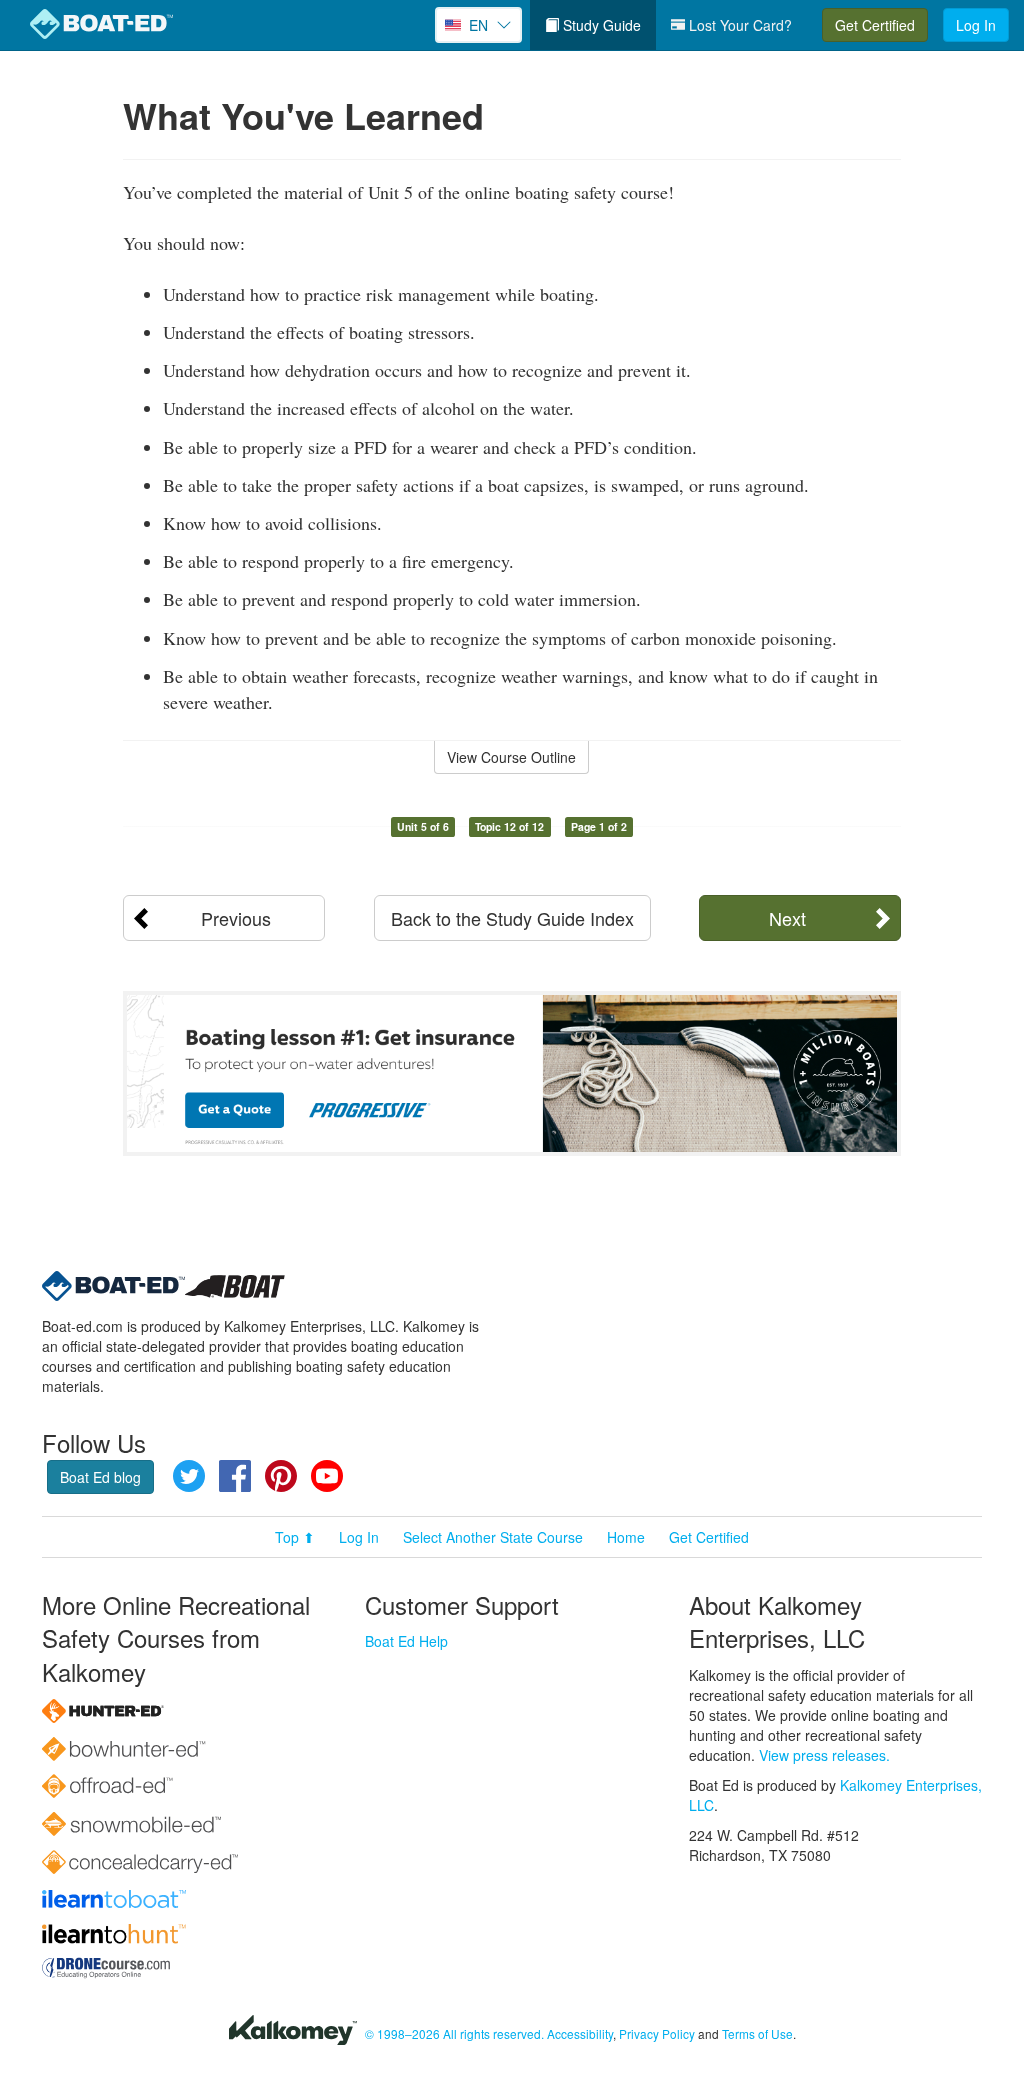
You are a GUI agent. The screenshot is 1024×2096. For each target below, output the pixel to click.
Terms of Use (757, 2033)
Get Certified (875, 25)
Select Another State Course (493, 1537)
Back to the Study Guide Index (512, 918)
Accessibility (580, 2033)
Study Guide (600, 25)
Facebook (235, 1476)
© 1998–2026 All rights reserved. (454, 2033)
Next (787, 918)
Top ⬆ (295, 1537)
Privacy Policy (657, 2033)
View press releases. (824, 1755)
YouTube (327, 1476)
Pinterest (281, 1476)
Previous (236, 918)
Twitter (189, 1476)
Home (626, 1537)
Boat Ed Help (406, 1641)
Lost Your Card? (738, 25)
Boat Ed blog (100, 1477)
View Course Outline (511, 757)
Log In (976, 25)
